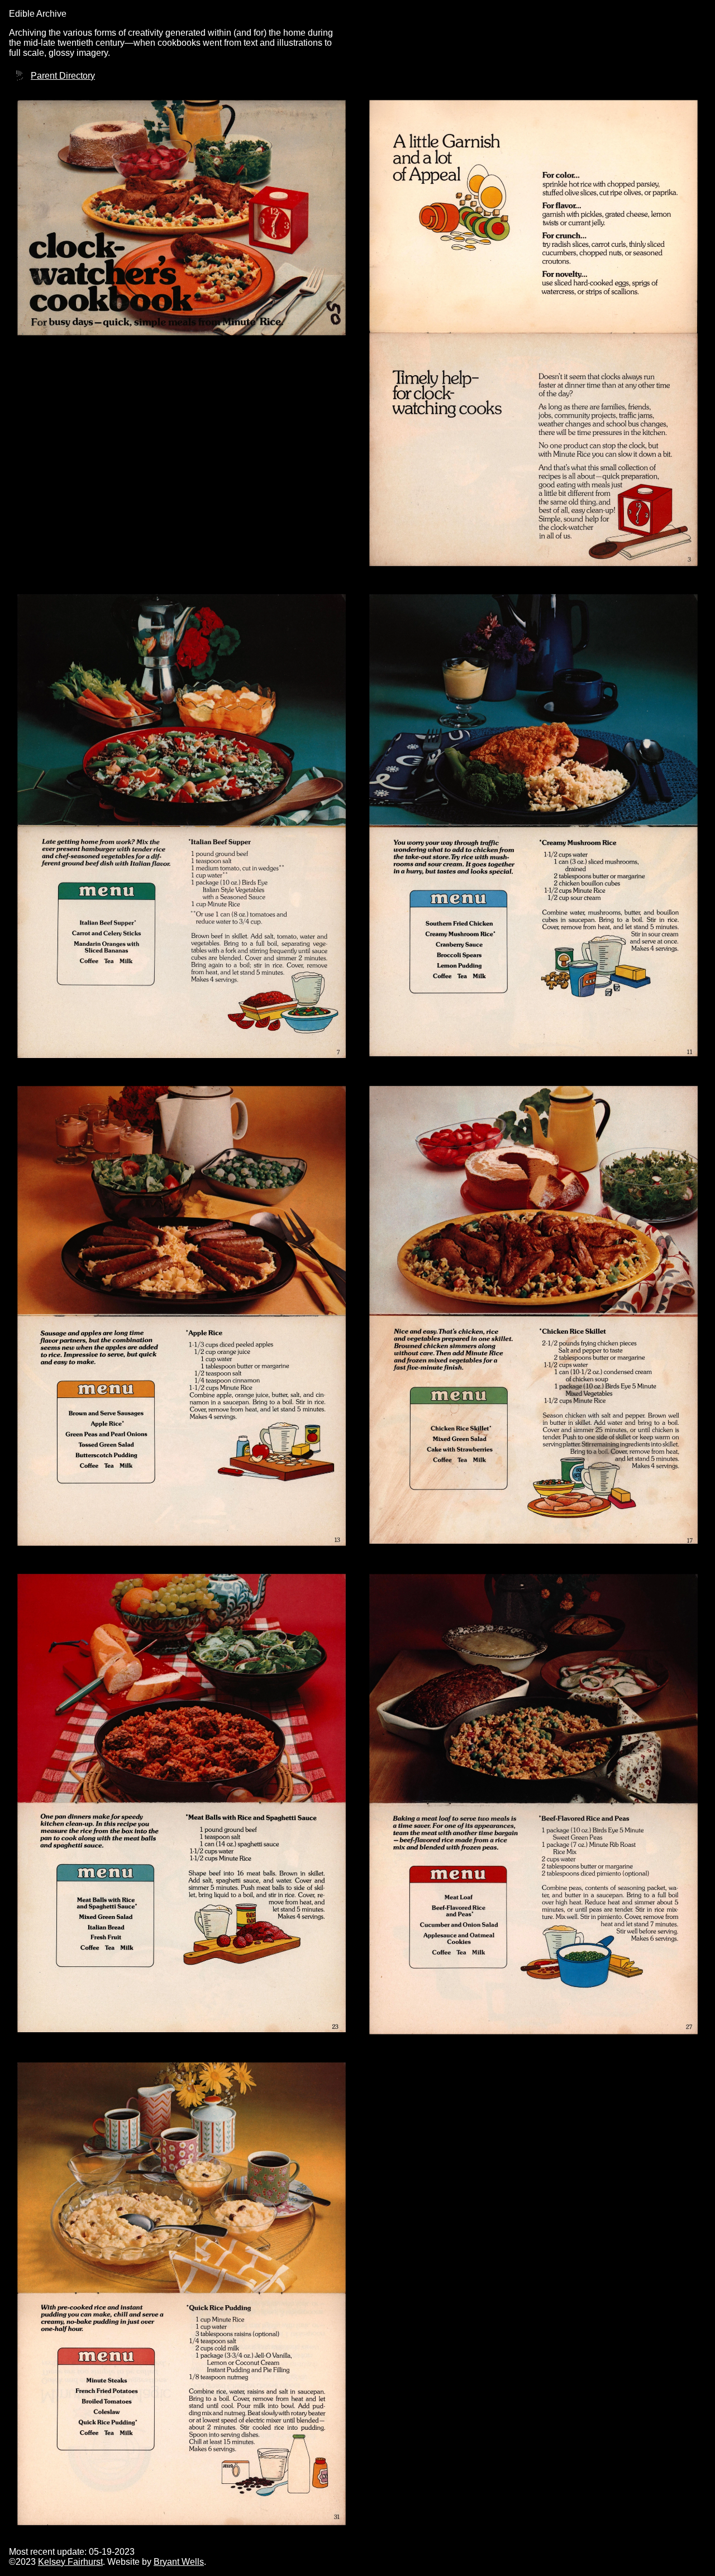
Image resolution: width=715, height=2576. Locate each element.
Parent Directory (63, 76)
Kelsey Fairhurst (70, 2562)
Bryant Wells (179, 2562)
